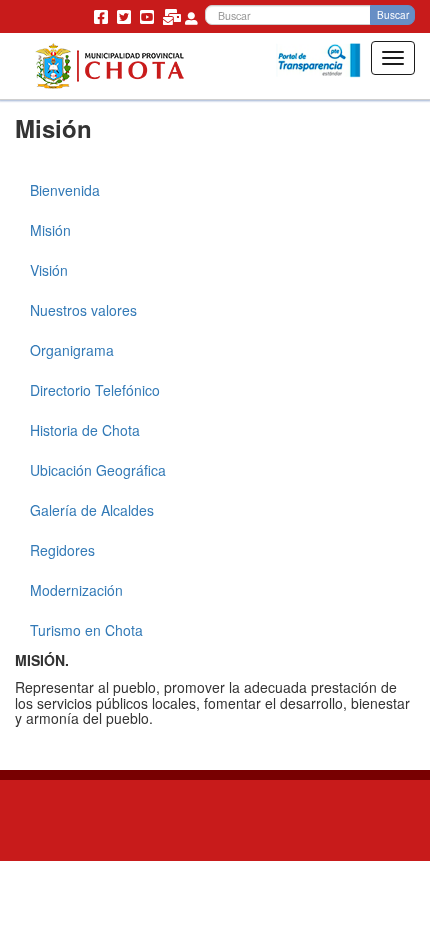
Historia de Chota (85, 430)
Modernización (76, 590)
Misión (50, 230)
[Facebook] (103, 16)
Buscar (393, 15)
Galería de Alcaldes (92, 510)
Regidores (62, 550)
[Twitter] (126, 16)
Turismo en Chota (86, 630)
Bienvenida (65, 190)
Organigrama (72, 350)
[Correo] (174, 16)
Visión (49, 270)
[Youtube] (149, 16)
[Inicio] (109, 66)
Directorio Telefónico (95, 390)
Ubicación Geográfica (98, 470)
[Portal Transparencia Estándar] (318, 60)
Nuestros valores (83, 310)
